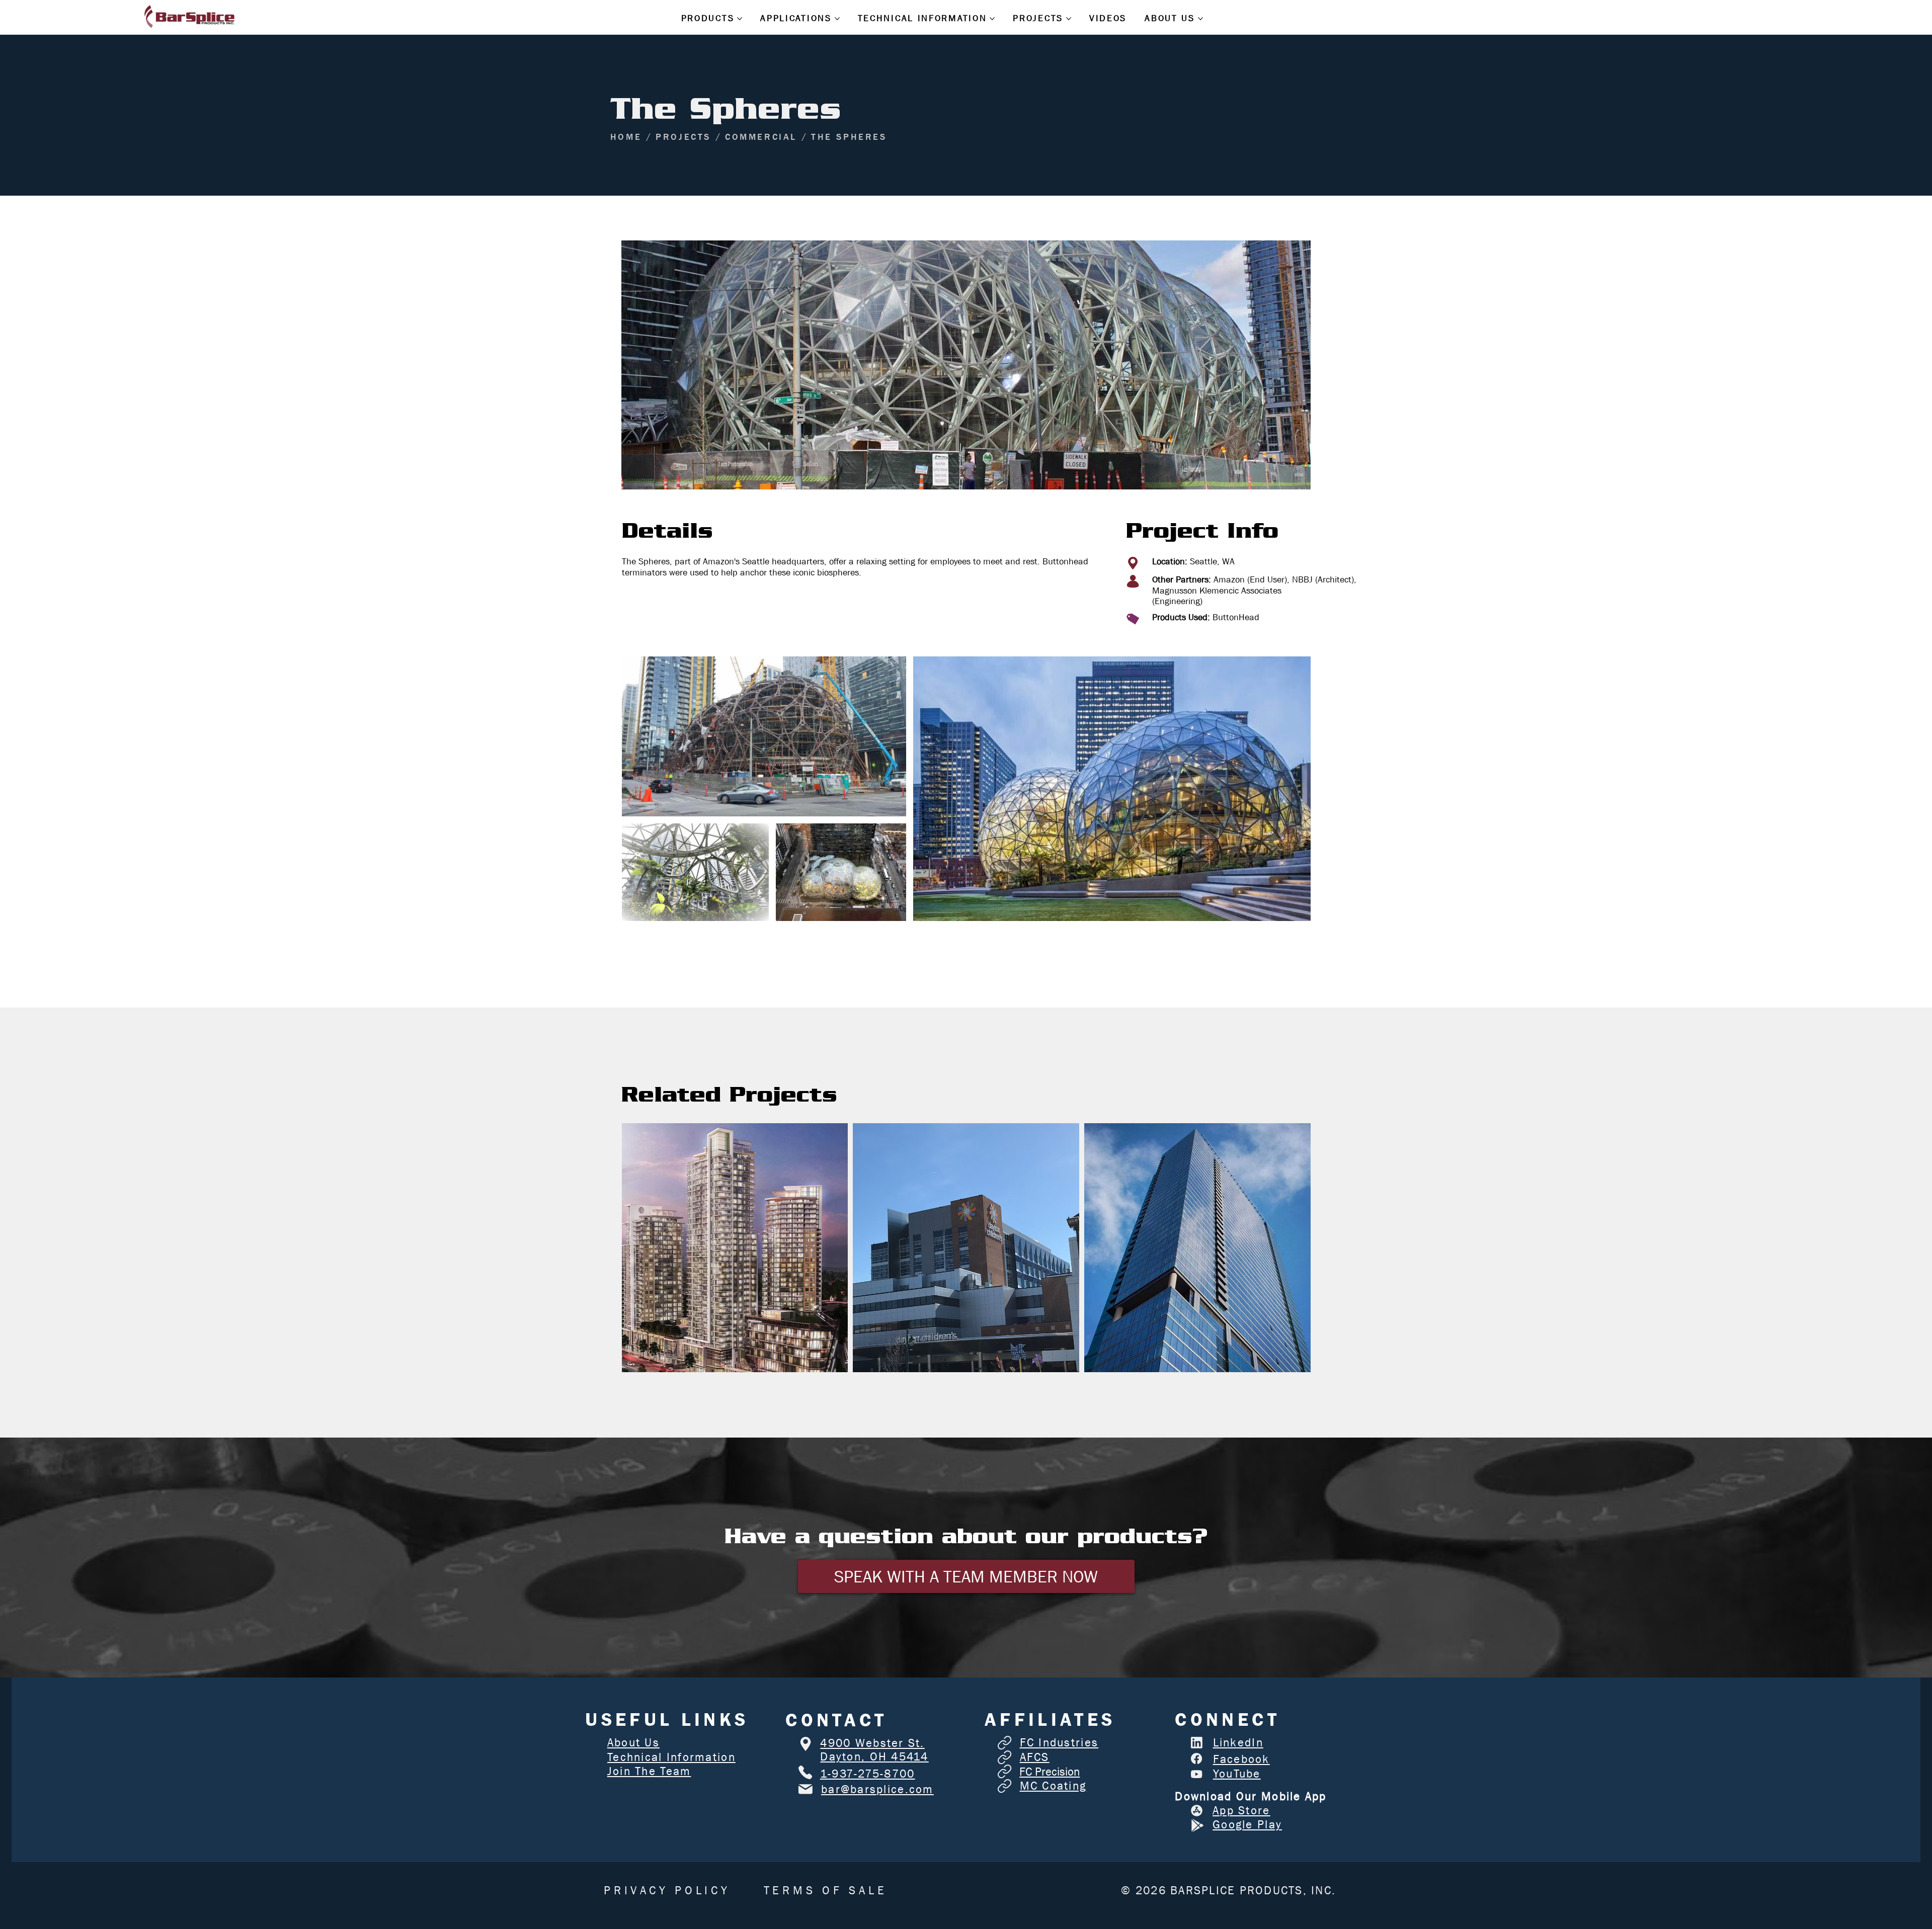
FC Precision (1050, 1772)
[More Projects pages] (1069, 19)
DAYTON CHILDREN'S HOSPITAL (966, 1236)
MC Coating (1053, 1786)
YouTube (1237, 1774)
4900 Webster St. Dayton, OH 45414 (874, 1750)
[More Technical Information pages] (992, 19)
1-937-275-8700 (868, 1774)
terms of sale (826, 1891)
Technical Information (671, 1757)
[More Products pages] (740, 19)
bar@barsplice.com (877, 1789)
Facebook (1241, 1759)
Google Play (1247, 1825)
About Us (633, 1743)
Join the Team (649, 1771)
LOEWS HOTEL (1197, 1236)
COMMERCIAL (735, 1272)
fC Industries (1059, 1743)
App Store (1241, 1811)
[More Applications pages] (837, 19)
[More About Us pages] (1200, 19)
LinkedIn (1238, 1743)
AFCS (1035, 1757)
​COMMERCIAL (966, 1282)
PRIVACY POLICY (667, 1891)
